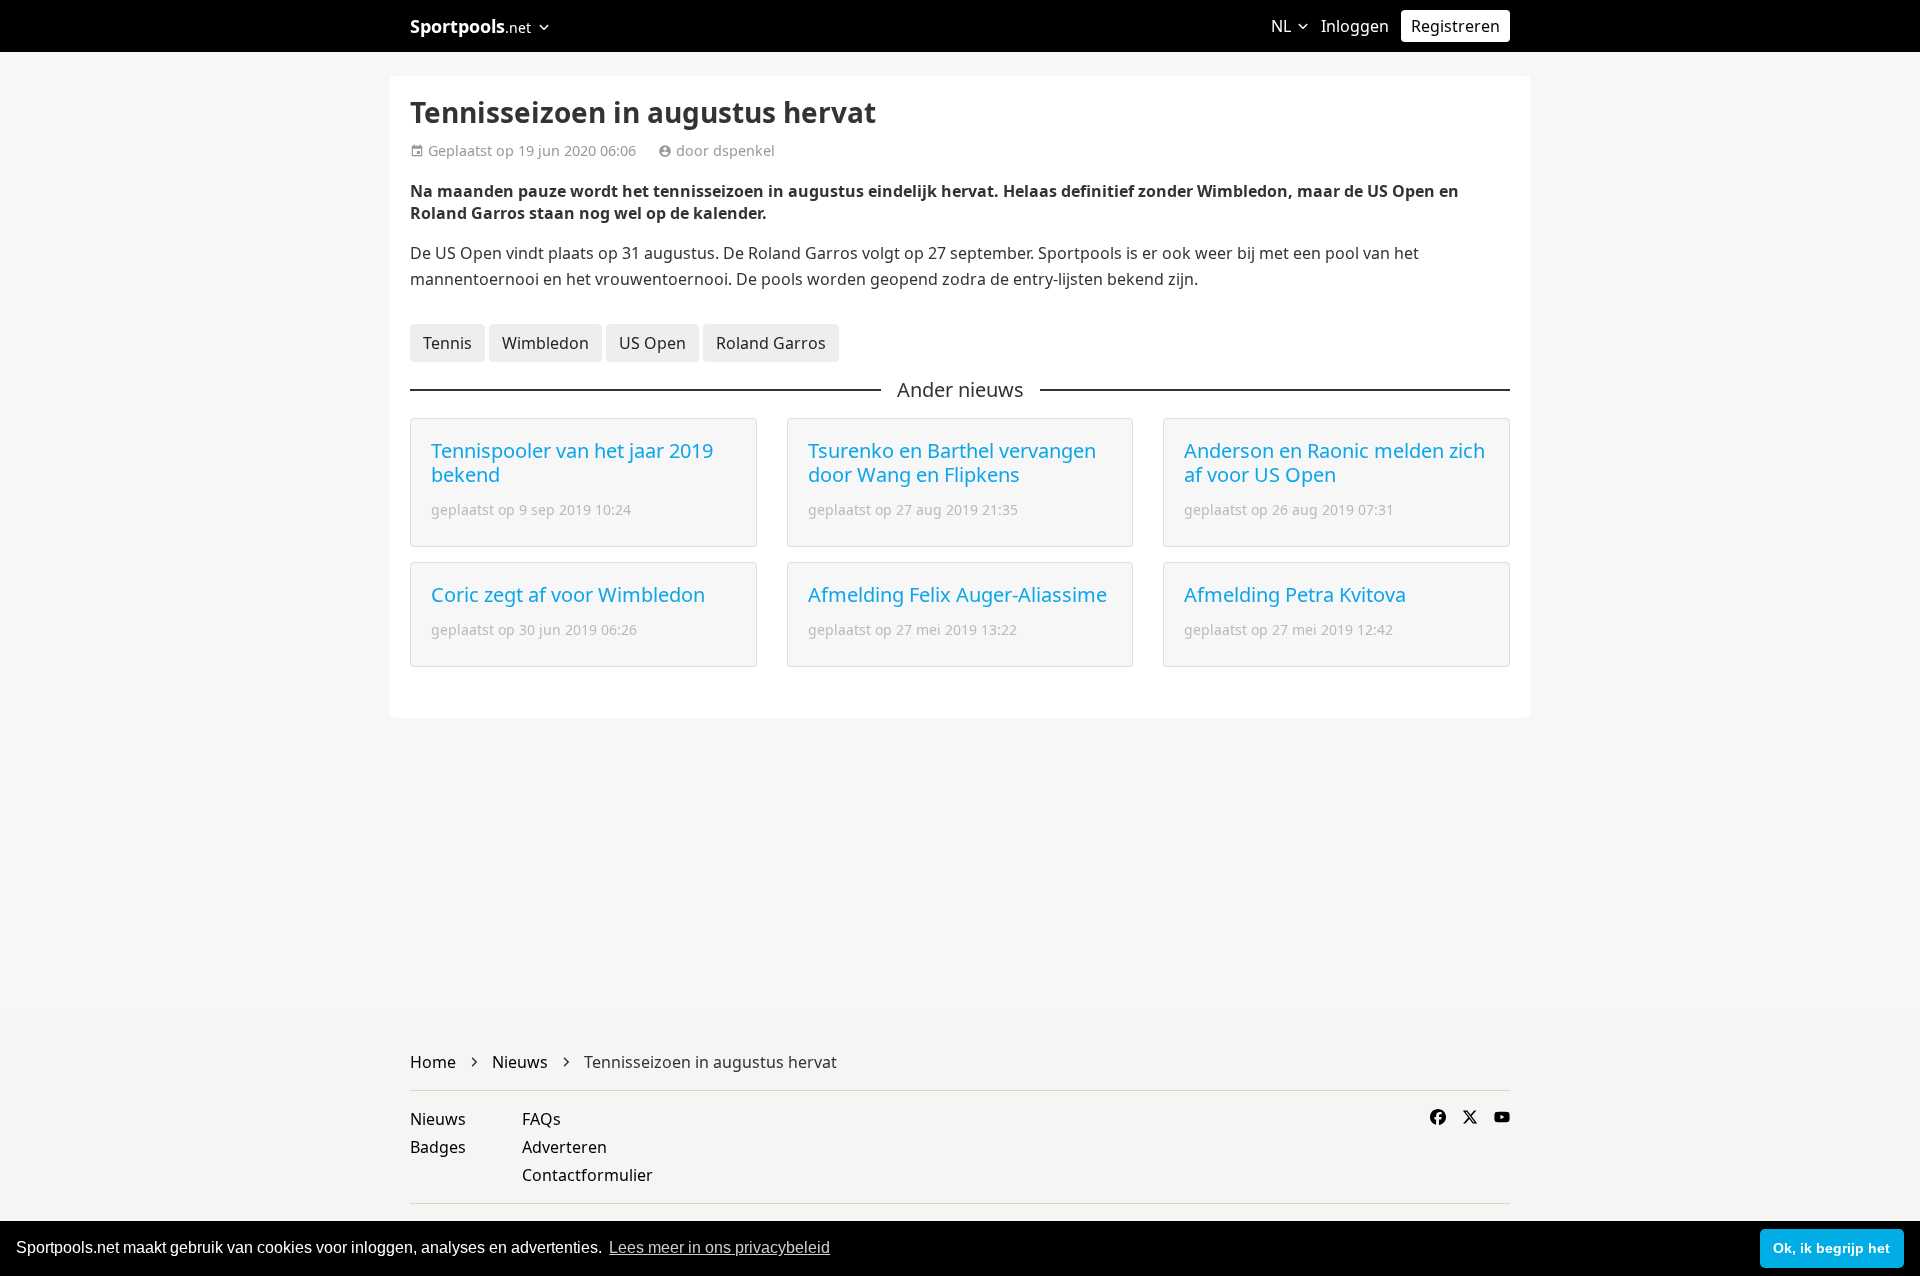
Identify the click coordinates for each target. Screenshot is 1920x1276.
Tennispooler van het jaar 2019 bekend (572, 462)
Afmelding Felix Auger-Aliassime (957, 594)
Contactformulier (587, 1175)
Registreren (1455, 26)
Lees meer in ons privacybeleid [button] (719, 1247)
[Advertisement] (1690, 400)
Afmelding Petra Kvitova (1295, 594)
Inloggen (1355, 26)
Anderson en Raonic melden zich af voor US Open (1334, 462)
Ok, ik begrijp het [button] (1831, 1248)
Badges (438, 1147)
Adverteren (564, 1147)
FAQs (541, 1119)
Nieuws (438, 1119)
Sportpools (470, 26)
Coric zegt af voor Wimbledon (568, 594)
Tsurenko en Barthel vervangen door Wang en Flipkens (952, 462)
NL (1283, 26)
